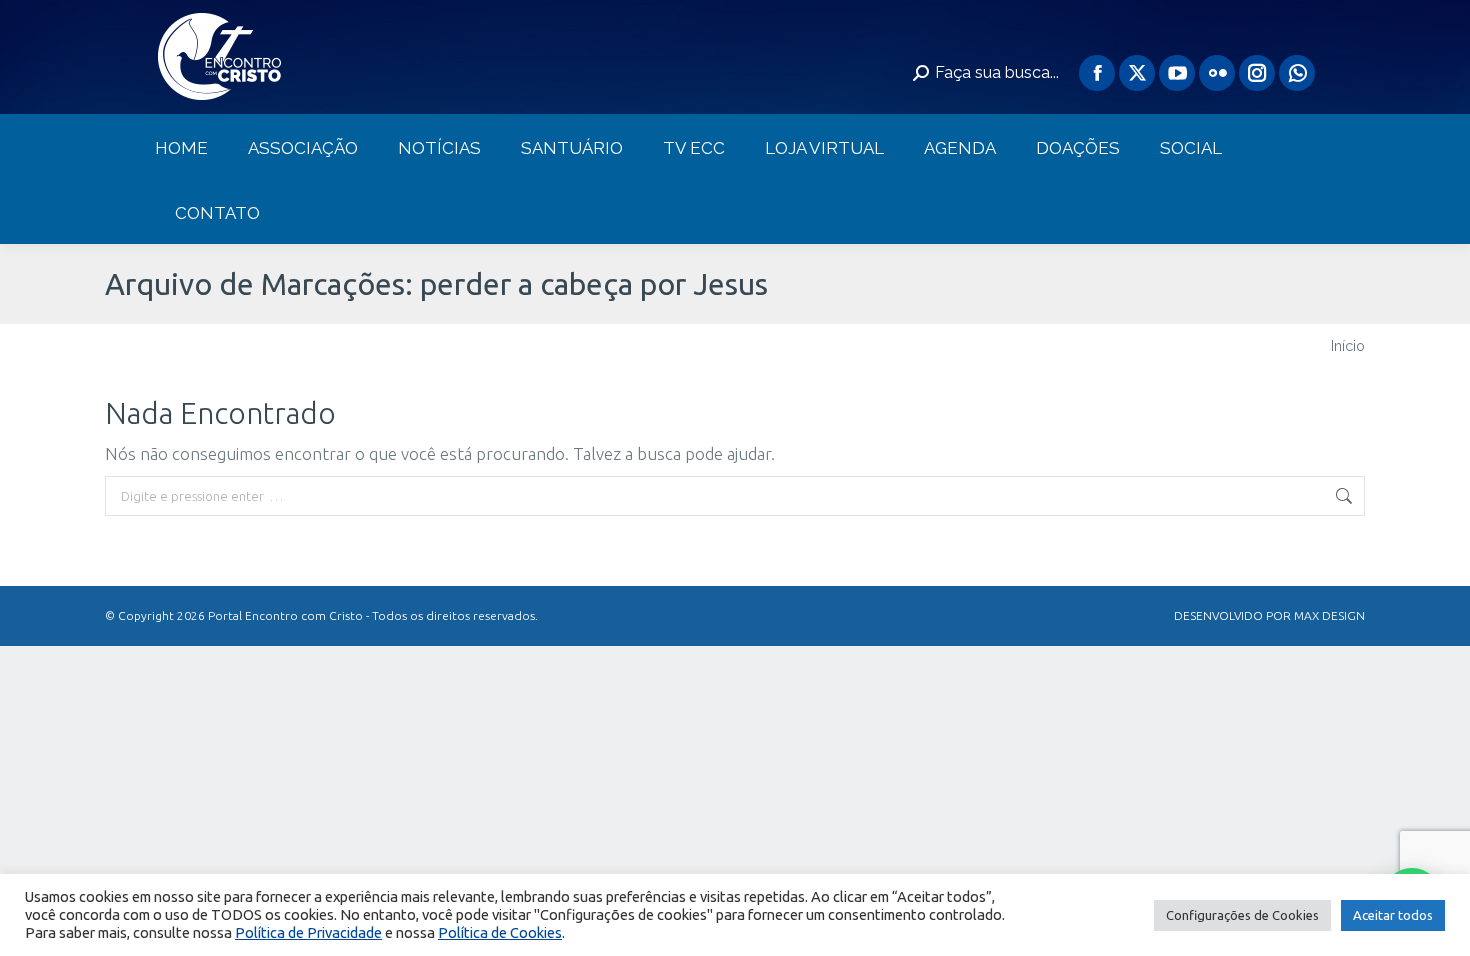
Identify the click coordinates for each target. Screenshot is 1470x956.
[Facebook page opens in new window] (1097, 73)
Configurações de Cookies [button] (1242, 915)
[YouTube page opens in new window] (1177, 73)
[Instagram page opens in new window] (1257, 73)
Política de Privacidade (308, 932)
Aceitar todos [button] (1393, 915)
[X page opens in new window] (1137, 73)
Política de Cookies (500, 932)
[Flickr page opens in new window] (1217, 73)
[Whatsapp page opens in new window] (1297, 73)
